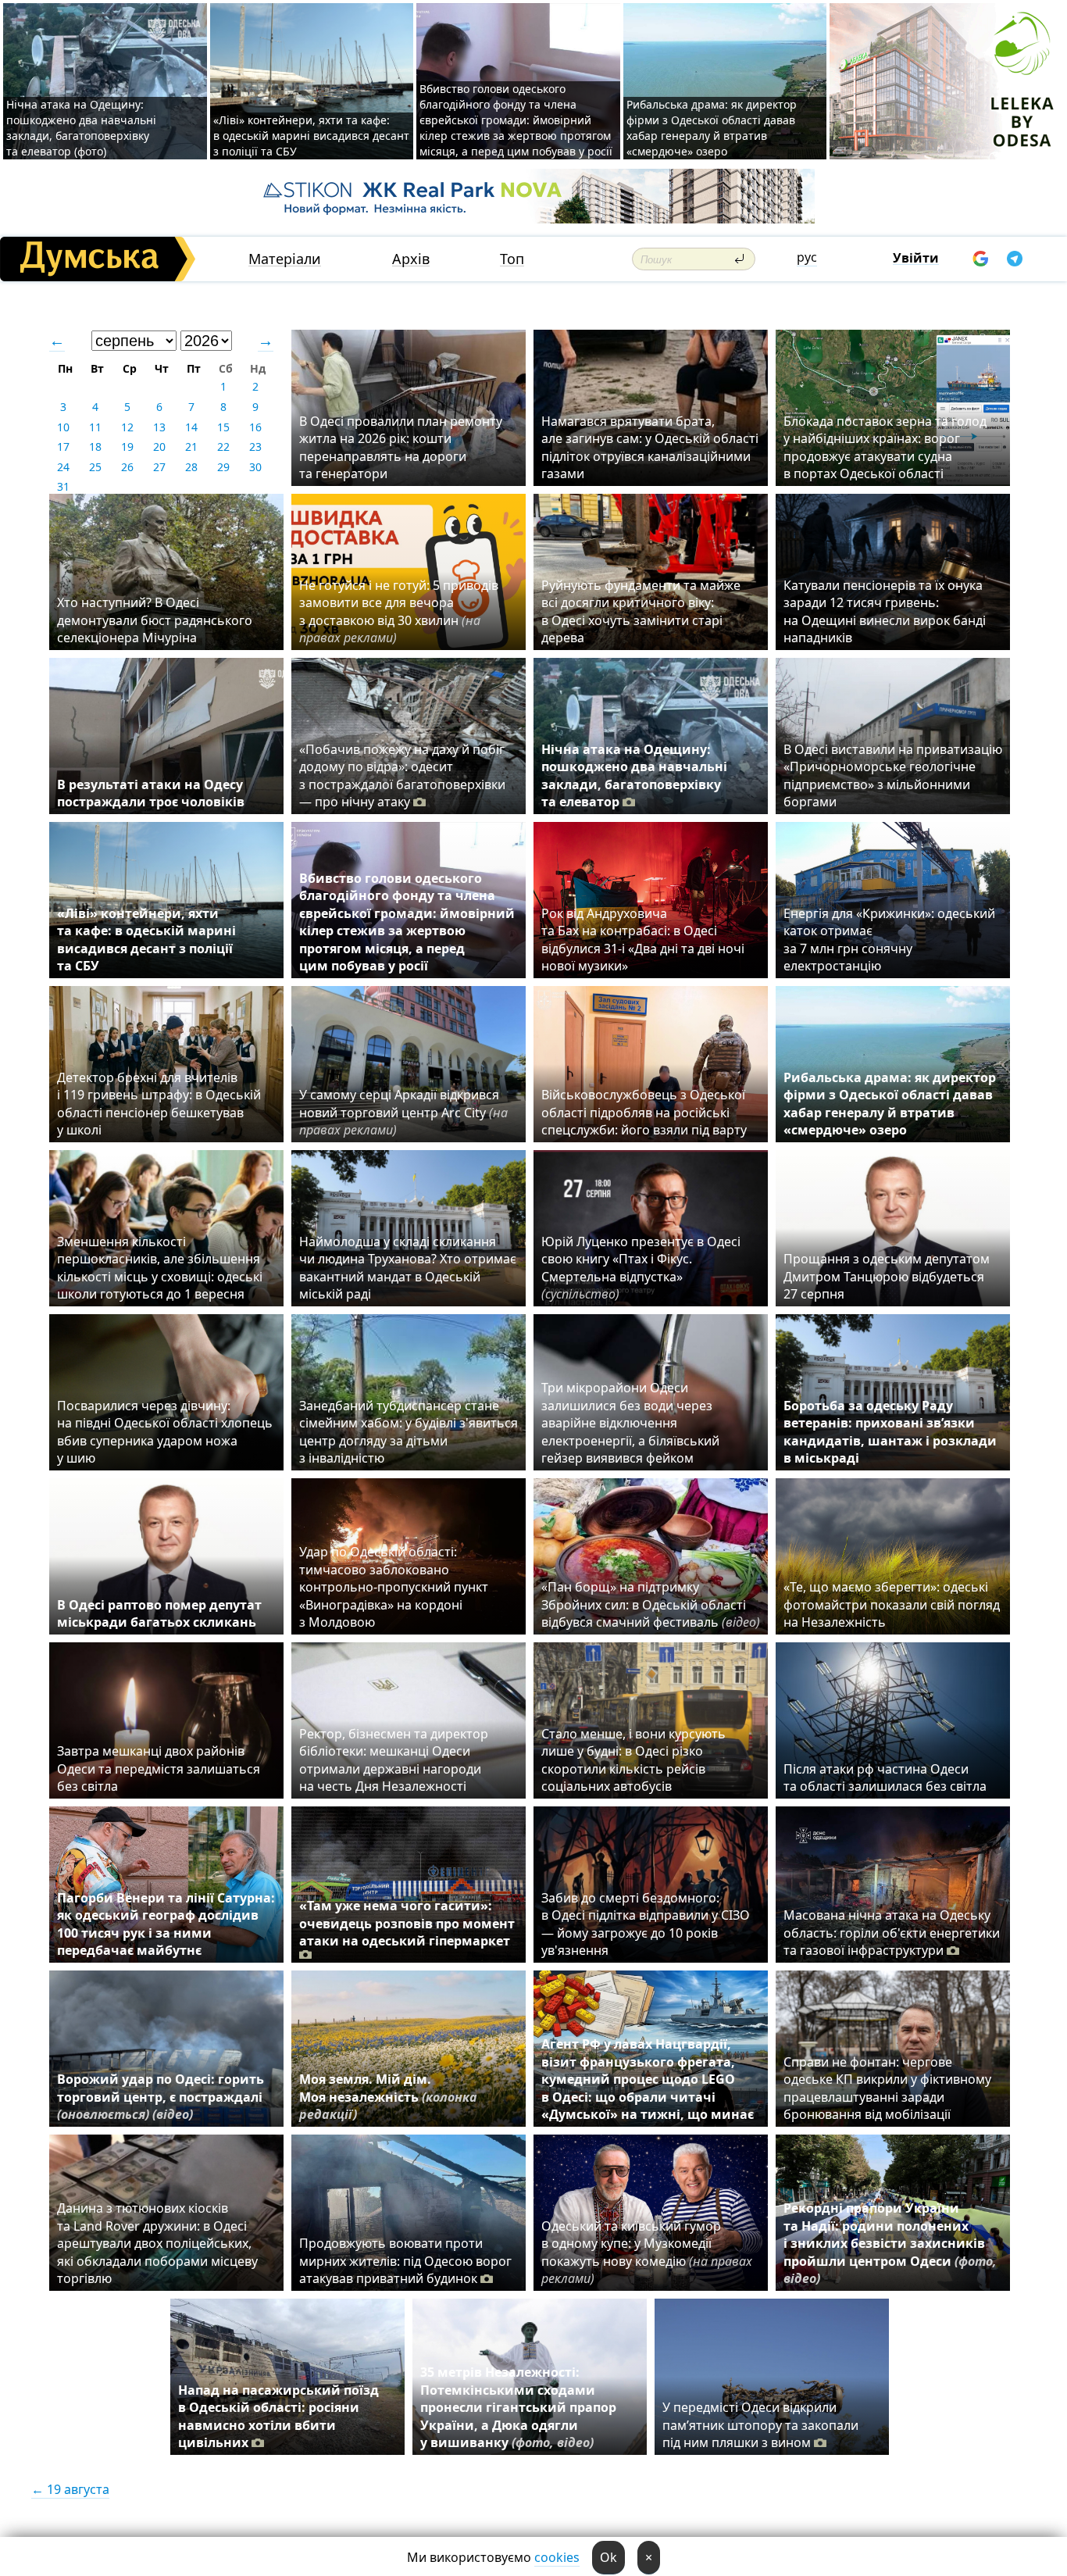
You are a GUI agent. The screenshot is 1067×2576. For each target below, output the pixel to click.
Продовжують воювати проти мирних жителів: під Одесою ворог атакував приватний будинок (405, 2261)
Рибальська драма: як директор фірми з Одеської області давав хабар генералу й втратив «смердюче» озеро (712, 128)
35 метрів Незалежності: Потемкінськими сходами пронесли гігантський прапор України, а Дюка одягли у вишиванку (518, 2407)
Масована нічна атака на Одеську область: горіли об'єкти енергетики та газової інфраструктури (892, 1933)
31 (63, 486)
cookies (557, 2557)
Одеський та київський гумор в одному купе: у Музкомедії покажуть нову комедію (647, 2252)
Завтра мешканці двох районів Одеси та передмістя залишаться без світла (159, 1769)
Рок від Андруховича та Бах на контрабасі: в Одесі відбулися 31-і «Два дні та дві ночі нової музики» (643, 940)
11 (95, 427)
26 (127, 467)
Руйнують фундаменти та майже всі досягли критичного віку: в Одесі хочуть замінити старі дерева (641, 611)
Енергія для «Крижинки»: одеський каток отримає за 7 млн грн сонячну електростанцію (889, 940)
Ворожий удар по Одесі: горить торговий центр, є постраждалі (161, 2097)
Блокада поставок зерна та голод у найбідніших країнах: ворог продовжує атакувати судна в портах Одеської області (885, 447)
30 (255, 467)
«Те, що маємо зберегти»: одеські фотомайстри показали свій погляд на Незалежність (892, 1604)
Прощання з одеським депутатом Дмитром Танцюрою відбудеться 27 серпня (887, 1276)
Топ (512, 259)
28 (191, 467)
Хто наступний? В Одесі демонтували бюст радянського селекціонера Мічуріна (155, 620)
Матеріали (285, 259)
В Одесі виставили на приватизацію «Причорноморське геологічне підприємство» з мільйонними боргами (893, 775)
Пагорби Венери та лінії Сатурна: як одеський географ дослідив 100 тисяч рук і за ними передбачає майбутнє (166, 1924)
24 (63, 467)
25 (95, 467)
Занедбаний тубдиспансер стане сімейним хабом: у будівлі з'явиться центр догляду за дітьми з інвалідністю (409, 1432)
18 (95, 447)
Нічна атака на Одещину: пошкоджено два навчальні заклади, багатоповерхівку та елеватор (634, 775)
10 (63, 427)
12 (127, 427)
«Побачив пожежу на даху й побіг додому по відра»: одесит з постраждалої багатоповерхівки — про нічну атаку (402, 775)
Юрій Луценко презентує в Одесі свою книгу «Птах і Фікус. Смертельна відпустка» (641, 1268)
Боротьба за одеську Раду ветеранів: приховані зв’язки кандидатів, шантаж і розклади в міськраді (890, 1432)
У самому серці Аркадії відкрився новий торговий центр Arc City (403, 1112)
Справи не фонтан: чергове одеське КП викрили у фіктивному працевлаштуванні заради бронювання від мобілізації (887, 2088)
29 (223, 467)
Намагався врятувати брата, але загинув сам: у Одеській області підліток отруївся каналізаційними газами (650, 447)
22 (223, 447)
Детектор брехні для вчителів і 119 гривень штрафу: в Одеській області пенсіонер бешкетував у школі (159, 1104)
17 (63, 447)
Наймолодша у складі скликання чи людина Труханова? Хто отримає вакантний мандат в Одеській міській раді (408, 1268)
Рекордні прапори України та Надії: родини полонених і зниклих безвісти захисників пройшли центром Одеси (890, 2243)
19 (127, 447)
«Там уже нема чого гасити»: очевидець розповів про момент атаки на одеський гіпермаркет (407, 1923)
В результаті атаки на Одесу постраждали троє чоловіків (151, 793)
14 (191, 427)
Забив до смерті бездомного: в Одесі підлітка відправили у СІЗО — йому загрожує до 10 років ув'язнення (646, 1924)
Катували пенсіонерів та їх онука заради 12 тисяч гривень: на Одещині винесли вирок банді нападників (885, 611)
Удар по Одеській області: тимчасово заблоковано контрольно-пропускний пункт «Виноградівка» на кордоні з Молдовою (394, 1587)
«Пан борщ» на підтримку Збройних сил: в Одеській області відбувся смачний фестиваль (651, 1604)
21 (191, 447)
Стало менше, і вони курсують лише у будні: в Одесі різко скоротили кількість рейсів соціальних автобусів (633, 1760)
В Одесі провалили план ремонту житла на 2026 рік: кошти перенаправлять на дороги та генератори (401, 447)
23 (255, 447)
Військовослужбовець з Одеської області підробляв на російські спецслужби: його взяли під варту (644, 1112)
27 (159, 467)
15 (223, 427)
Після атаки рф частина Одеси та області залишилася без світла (885, 1777)
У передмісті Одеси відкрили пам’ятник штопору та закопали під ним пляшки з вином (760, 2425)
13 (159, 427)
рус (807, 257)
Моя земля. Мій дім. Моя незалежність (388, 2097)
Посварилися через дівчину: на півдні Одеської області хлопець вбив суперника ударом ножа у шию (165, 1432)
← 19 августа (70, 2489)
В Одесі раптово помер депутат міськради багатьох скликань (159, 1613)
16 (255, 427)
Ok (608, 2557)
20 (159, 447)
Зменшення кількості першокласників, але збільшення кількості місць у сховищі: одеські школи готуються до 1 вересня (160, 1268)
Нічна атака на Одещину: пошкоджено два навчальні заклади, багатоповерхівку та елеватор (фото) (81, 128)
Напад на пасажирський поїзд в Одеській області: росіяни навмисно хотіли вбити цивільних (278, 2416)
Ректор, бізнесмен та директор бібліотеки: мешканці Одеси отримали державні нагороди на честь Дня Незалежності (394, 1760)
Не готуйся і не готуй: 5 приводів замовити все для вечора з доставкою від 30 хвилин (399, 611)
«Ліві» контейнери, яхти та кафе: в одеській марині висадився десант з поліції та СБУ (311, 136)
